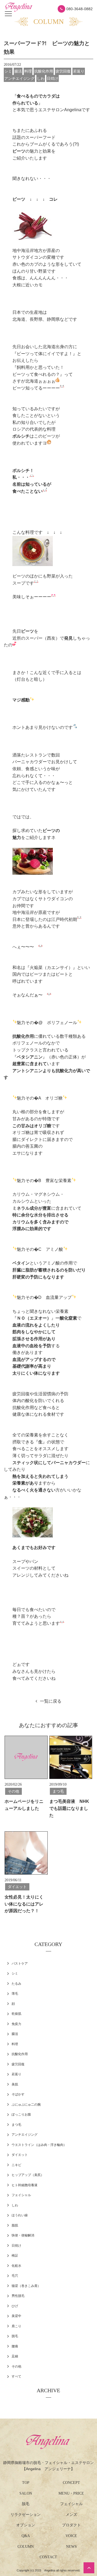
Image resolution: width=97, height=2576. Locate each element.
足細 (15, 2356)
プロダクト (71, 2525)
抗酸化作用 (20, 2054)
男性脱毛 (18, 2296)
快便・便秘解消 (23, 2235)
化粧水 (16, 2266)
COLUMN (26, 2547)
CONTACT (48, 2557)
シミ (15, 1973)
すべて (16, 2376)
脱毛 (15, 2336)
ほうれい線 (20, 2215)
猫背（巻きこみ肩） (26, 2286)
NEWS (71, 2547)
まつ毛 (16, 2125)
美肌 (15, 2084)
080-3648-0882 (79, 9)
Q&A (26, 2536)
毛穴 (15, 2276)
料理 (15, 2044)
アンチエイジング (25, 2135)
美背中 (16, 2316)
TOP (26, 2483)
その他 (16, 2366)
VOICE (71, 2536)
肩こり (16, 2326)
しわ (15, 2205)
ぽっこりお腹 (21, 2114)
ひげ (15, 2306)
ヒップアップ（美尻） (28, 2175)
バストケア (20, 1963)
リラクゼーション (26, 2515)
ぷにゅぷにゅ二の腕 (26, 2105)
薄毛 (15, 1994)
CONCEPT (71, 2483)
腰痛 (15, 2346)
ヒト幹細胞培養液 (25, 2185)
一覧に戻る (51, 1701)
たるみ (16, 1984)
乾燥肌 (16, 2014)
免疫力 (16, 2024)
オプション (26, 2525)
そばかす (18, 2094)
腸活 (15, 2034)
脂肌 (15, 2225)
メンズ (71, 2515)
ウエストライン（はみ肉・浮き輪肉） (39, 2145)
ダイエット (20, 2155)
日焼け (16, 2246)
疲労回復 (18, 2064)
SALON (26, 2493)
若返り (16, 2074)
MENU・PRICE (71, 2493)
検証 (15, 2256)
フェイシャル (21, 2195)
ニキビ (16, 2165)
